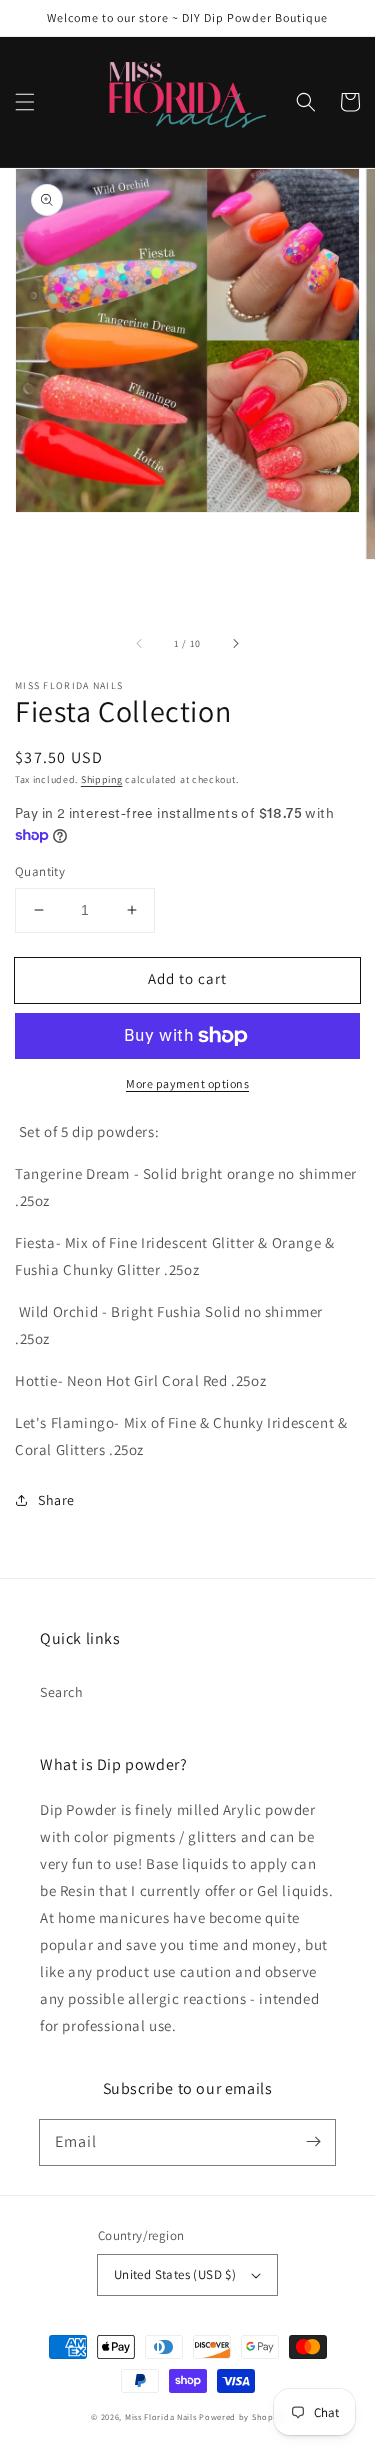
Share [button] (56, 1500)
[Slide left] (140, 643)
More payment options (187, 1083)
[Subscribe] (313, 2142)
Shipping (102, 779)
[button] (25, 102)
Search (62, 1692)
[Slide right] (235, 643)
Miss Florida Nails (162, 2416)
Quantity (40, 871)
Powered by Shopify (241, 2416)
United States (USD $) (175, 2274)
